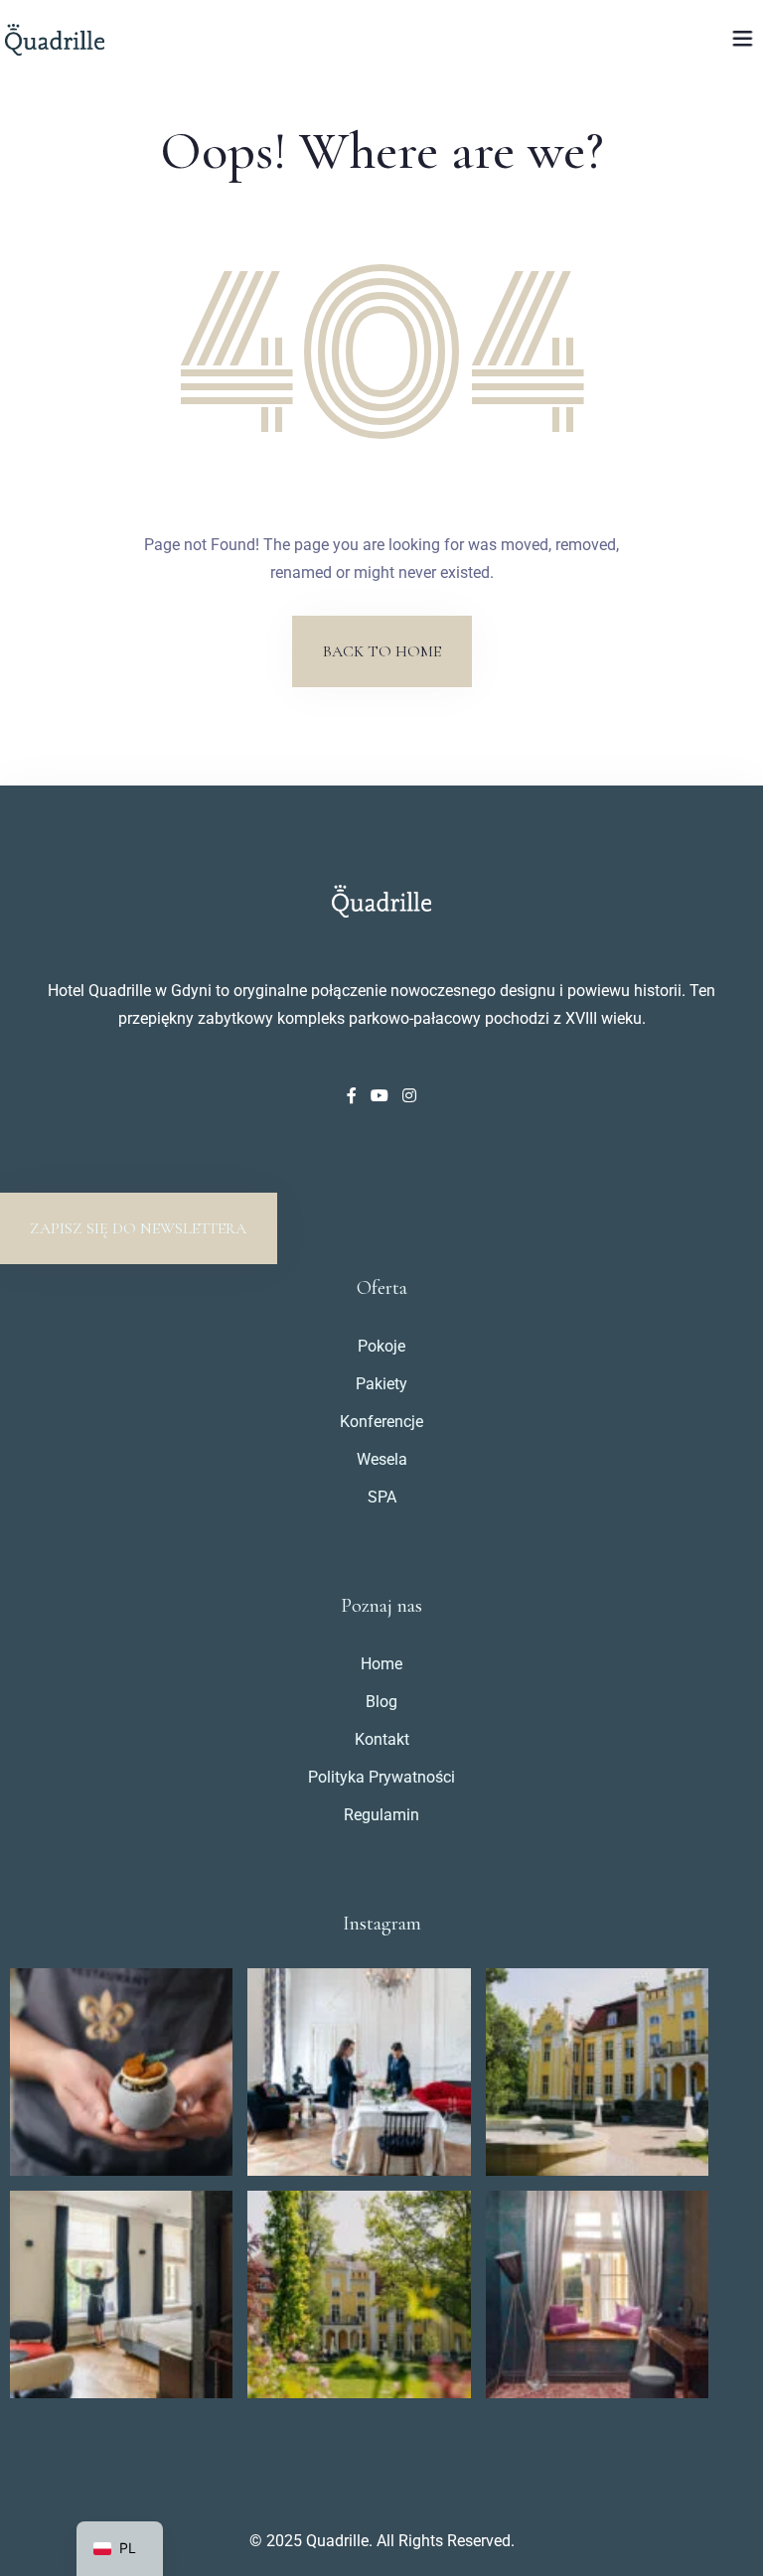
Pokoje (381, 1346)
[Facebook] (354, 1096)
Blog (381, 1702)
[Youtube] (381, 1096)
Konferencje (381, 1422)
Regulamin (381, 1815)
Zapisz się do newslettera (138, 1228)
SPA (382, 1497)
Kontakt (382, 1739)
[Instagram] (409, 1096)
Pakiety (381, 1384)
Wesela (382, 1459)
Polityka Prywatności (381, 1777)
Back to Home (382, 651)
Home (381, 1664)
